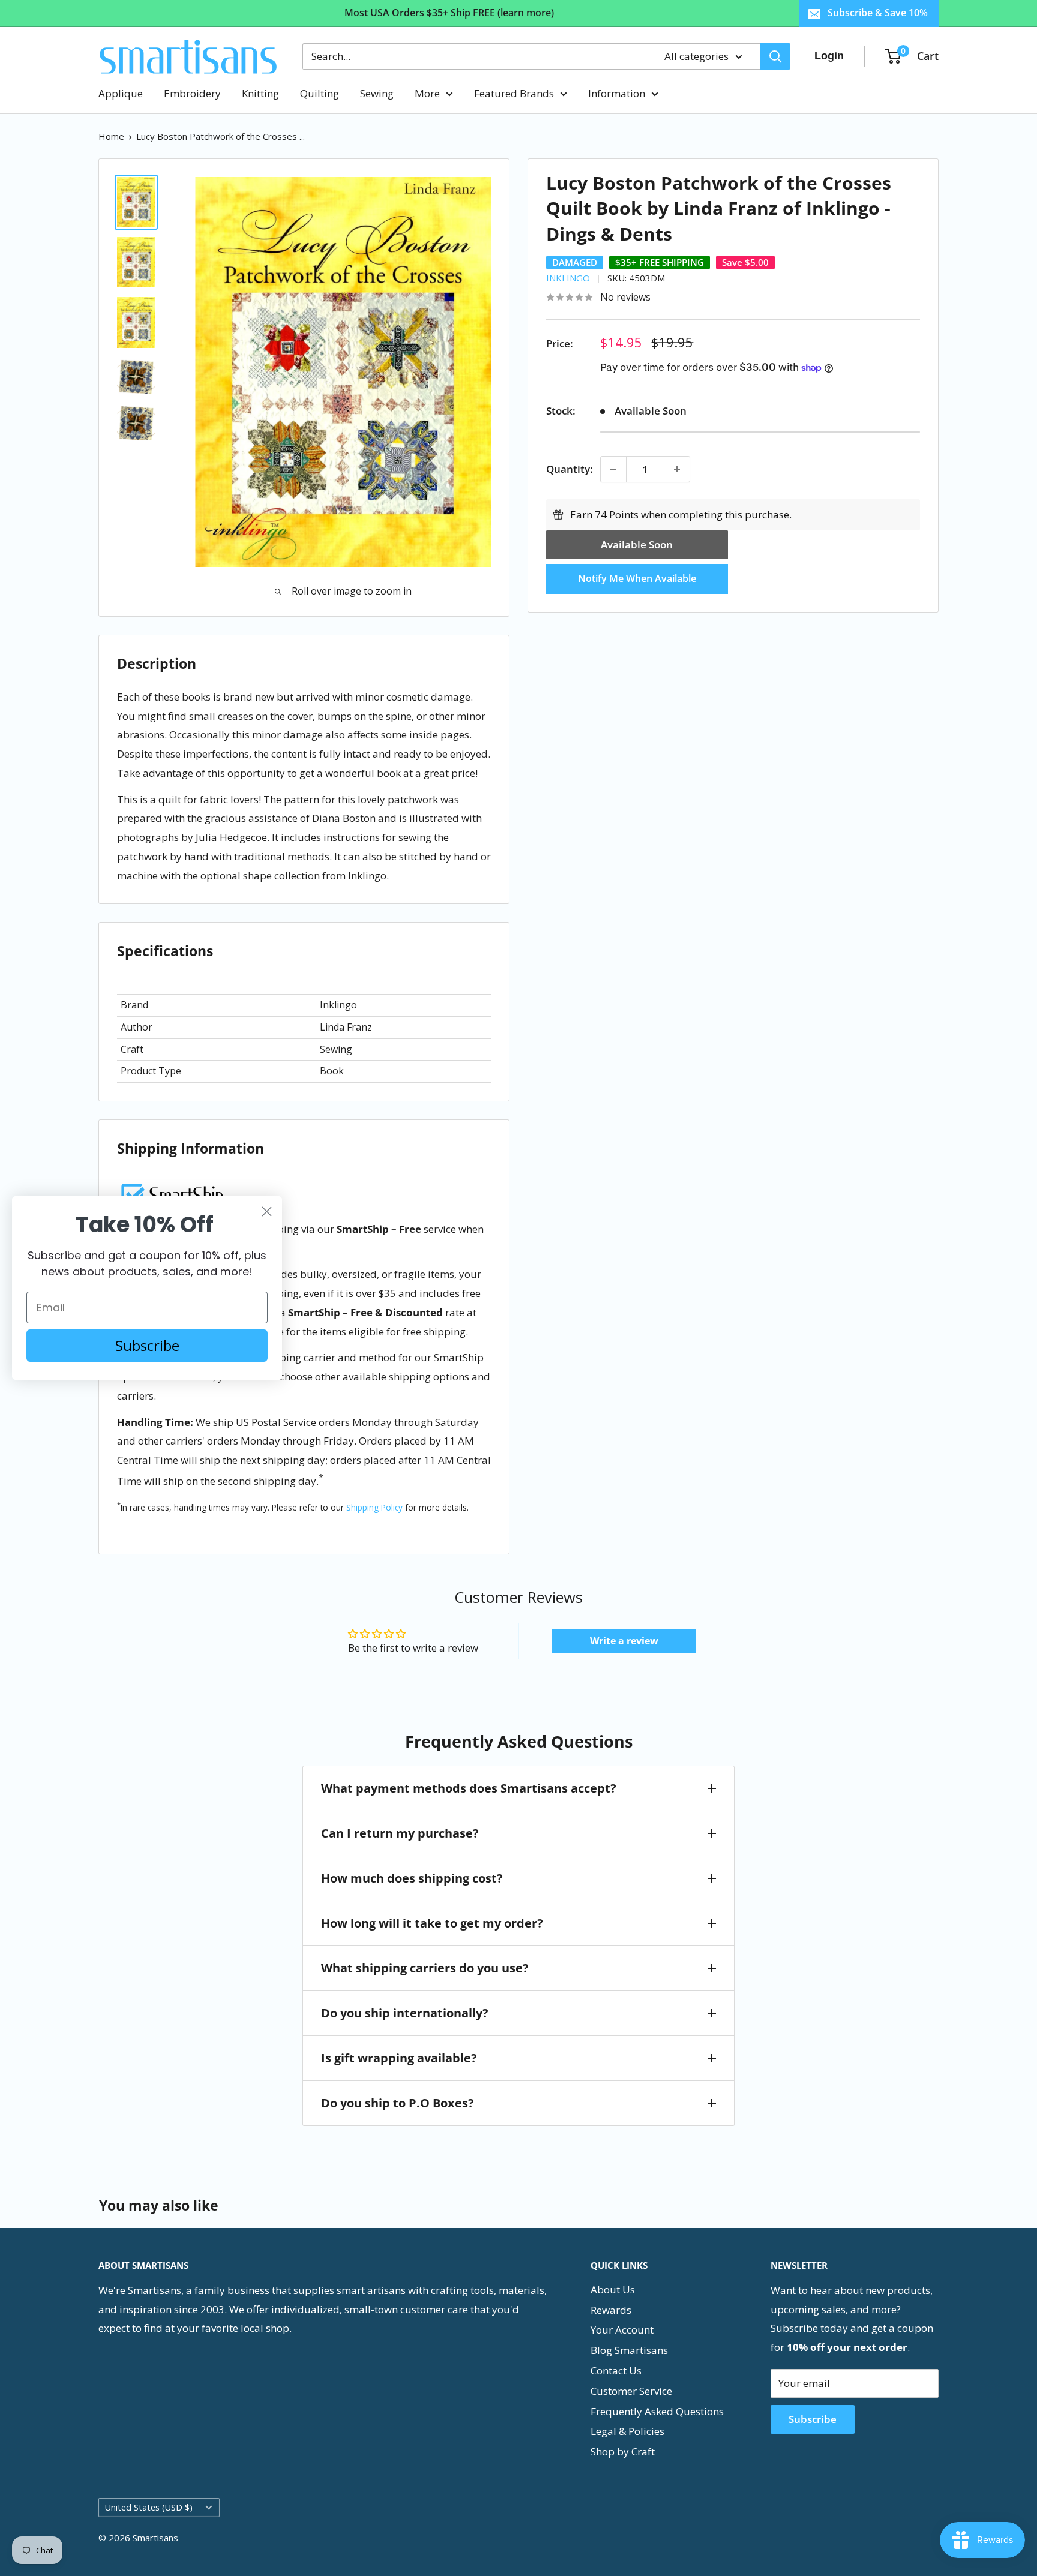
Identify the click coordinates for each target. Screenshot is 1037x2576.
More (427, 93)
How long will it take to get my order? (432, 1923)
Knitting (260, 93)
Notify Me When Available (637, 578)
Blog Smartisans (629, 2350)
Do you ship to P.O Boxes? (398, 2103)
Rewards (611, 2310)
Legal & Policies (627, 2431)
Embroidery (192, 93)
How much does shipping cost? (412, 1878)
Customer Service (631, 2391)
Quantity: (570, 469)
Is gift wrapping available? (399, 2058)
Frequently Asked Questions (657, 2411)
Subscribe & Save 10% (878, 13)
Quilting (320, 93)
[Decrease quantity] (613, 469)
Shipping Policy (374, 1507)
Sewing (377, 93)
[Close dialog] (267, 1212)
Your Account (622, 2330)
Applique (121, 93)
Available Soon (637, 544)
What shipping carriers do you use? (425, 1968)
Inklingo (568, 278)
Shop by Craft (623, 2452)
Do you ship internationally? (405, 2013)
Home (111, 136)
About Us (613, 2290)
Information (617, 93)
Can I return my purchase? (400, 1833)
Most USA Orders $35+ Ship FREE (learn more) (449, 13)
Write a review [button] (624, 1641)
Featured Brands (514, 93)
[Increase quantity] (677, 469)
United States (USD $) (149, 2507)
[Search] (775, 56)
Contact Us (616, 2371)
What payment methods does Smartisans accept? (469, 1788)
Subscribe (813, 2419)
